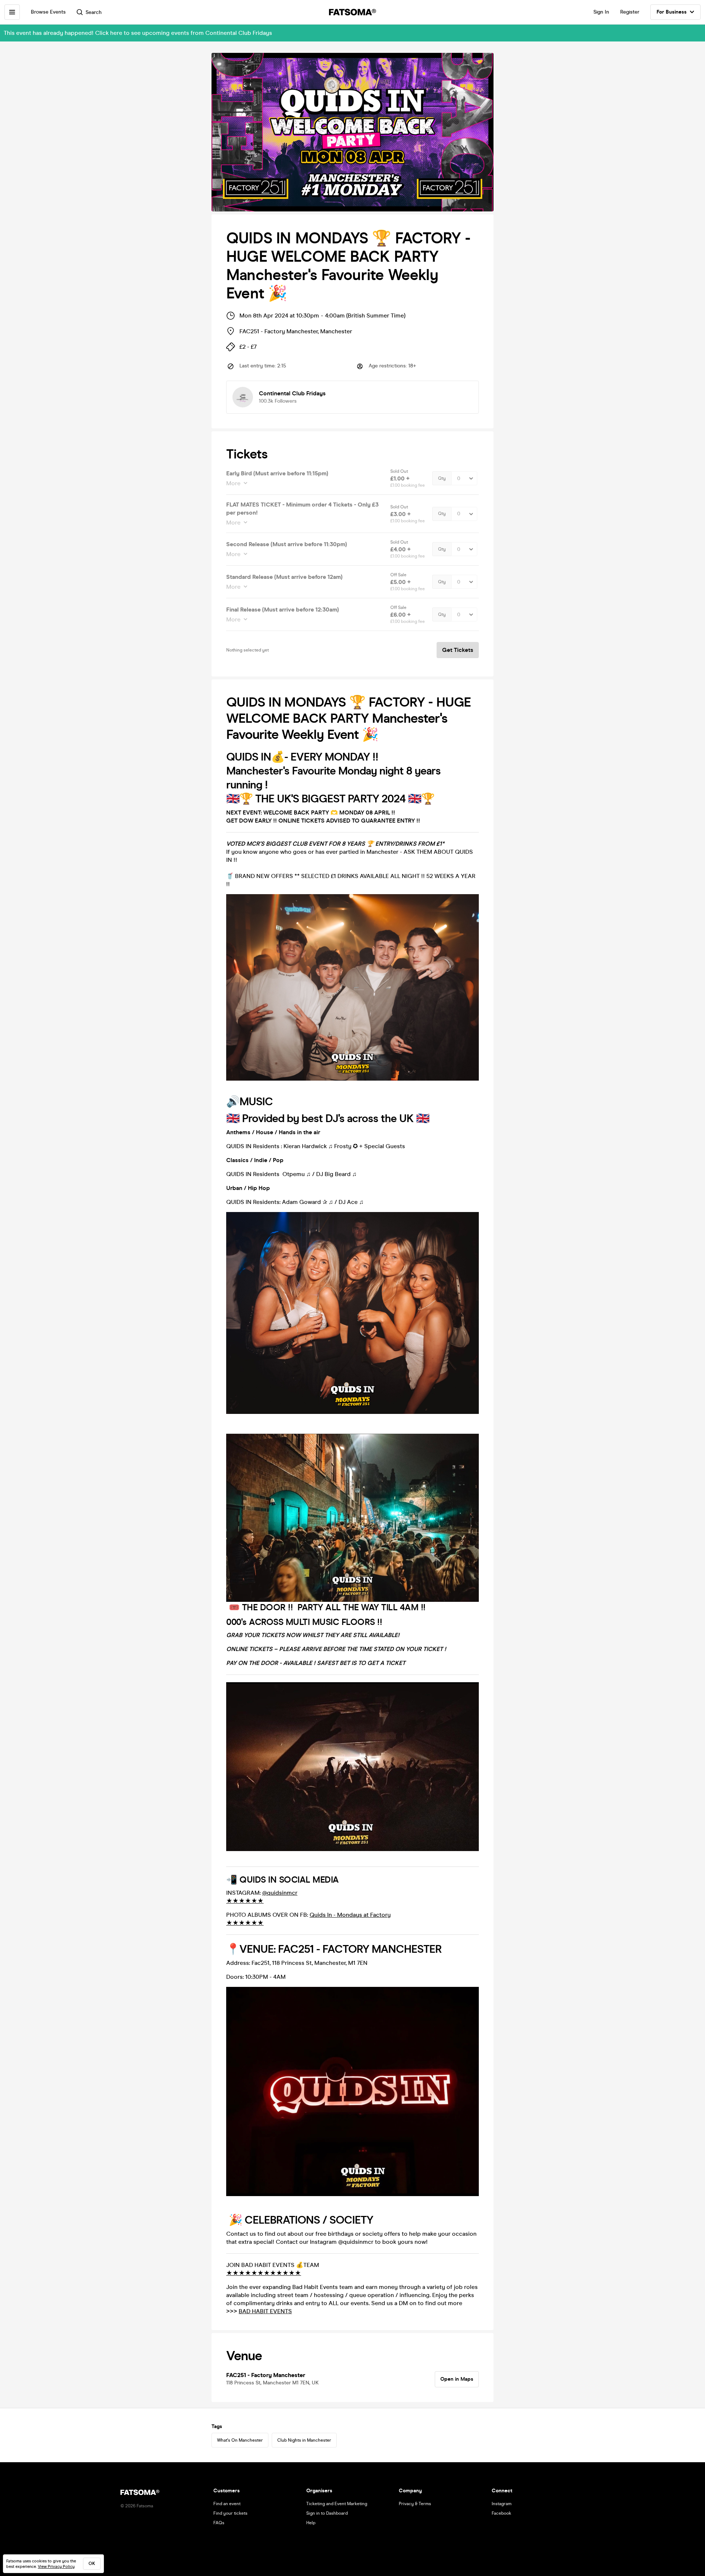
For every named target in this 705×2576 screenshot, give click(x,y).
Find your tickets (230, 2513)
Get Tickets (458, 650)
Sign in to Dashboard (327, 2513)
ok (92, 2564)
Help (311, 2523)
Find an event (227, 2504)
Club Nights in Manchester (304, 2440)
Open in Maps (457, 2379)
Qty (442, 478)
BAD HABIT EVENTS (265, 2311)
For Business (672, 12)
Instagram (502, 2504)
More (233, 483)
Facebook (501, 2513)
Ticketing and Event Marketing (337, 2504)
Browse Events (48, 12)
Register (630, 12)
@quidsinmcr (280, 1893)
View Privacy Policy (56, 2567)
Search (94, 12)
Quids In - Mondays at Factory (350, 1915)
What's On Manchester (240, 2440)
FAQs (219, 2523)
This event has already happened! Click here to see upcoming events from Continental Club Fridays (138, 33)
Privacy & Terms (415, 2504)
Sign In (601, 12)
